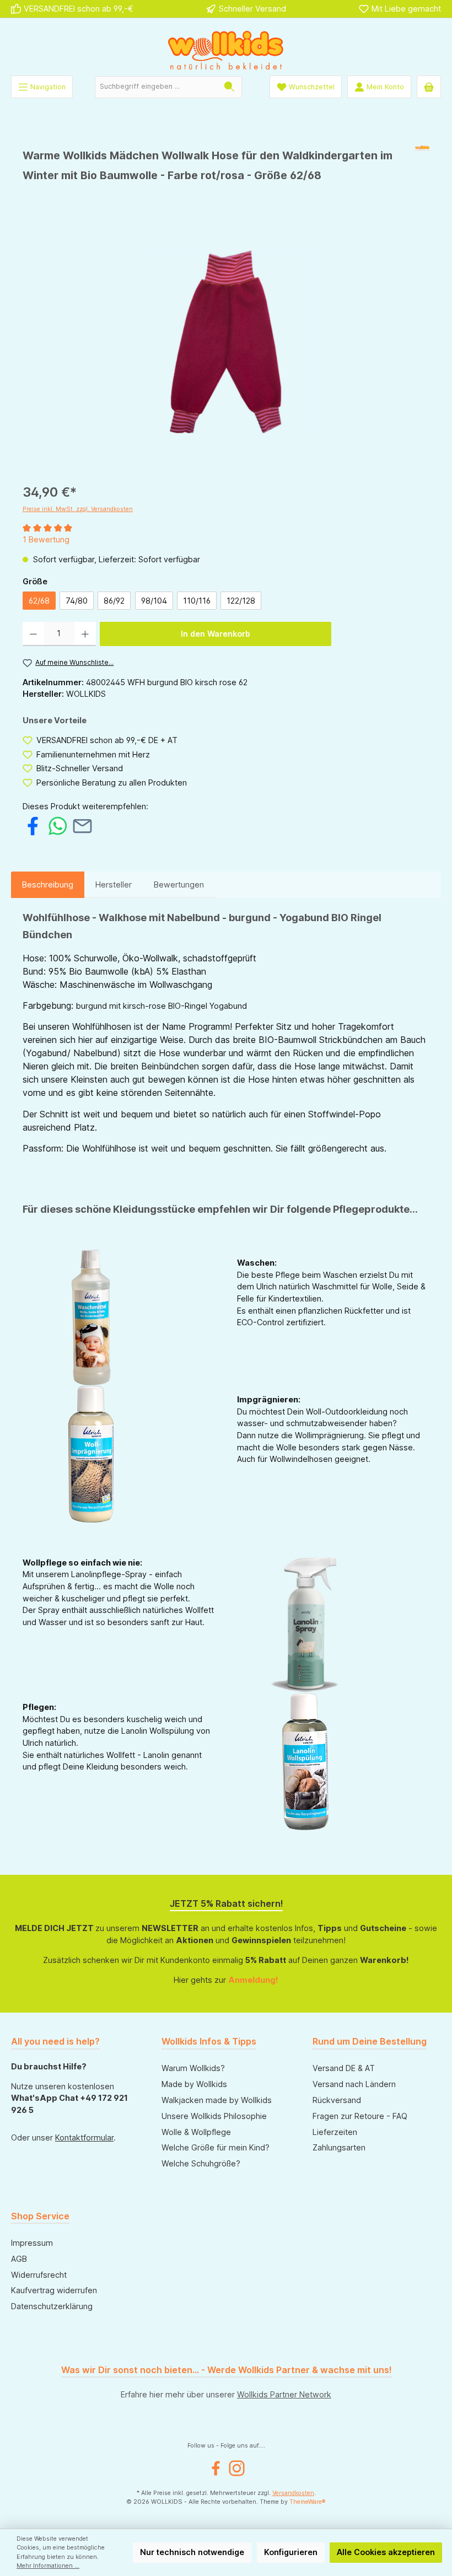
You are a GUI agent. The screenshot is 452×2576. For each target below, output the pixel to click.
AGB (19, 2259)
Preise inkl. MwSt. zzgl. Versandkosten (78, 509)
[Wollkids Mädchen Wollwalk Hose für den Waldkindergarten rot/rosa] (226, 342)
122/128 (241, 601)
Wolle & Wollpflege (196, 2132)
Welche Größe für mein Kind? (216, 2147)
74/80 (77, 601)
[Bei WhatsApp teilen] (58, 825)
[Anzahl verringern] (33, 634)
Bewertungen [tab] (179, 884)
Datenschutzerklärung (52, 2306)
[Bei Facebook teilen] (33, 825)
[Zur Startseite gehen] (226, 50)
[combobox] (156, 87)
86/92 (114, 601)
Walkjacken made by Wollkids (217, 2100)
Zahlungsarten (339, 2147)
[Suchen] (230, 87)
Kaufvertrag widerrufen (54, 2290)
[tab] (48, 885)
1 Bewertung (46, 539)
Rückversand (337, 2100)
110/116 (197, 601)
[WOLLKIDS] (422, 169)
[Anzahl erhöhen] (85, 634)
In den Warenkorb (216, 634)
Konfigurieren (291, 2552)
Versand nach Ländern (354, 2084)
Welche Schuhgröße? (201, 2163)
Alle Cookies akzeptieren (386, 2552)
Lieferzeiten (335, 2132)
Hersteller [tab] (114, 884)
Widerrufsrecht (39, 2275)
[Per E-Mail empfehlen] (82, 825)
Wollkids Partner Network (284, 2394)
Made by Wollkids (194, 2084)
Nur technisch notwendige (192, 2552)
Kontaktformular (84, 2137)
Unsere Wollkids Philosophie (214, 2116)
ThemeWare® (308, 2502)
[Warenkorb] (429, 87)
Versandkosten (293, 2493)
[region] (226, 342)
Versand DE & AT (344, 2068)
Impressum (32, 2243)
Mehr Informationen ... (48, 2566)
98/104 (154, 601)
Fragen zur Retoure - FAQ (360, 2116)
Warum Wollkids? (193, 2068)
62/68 (39, 601)
